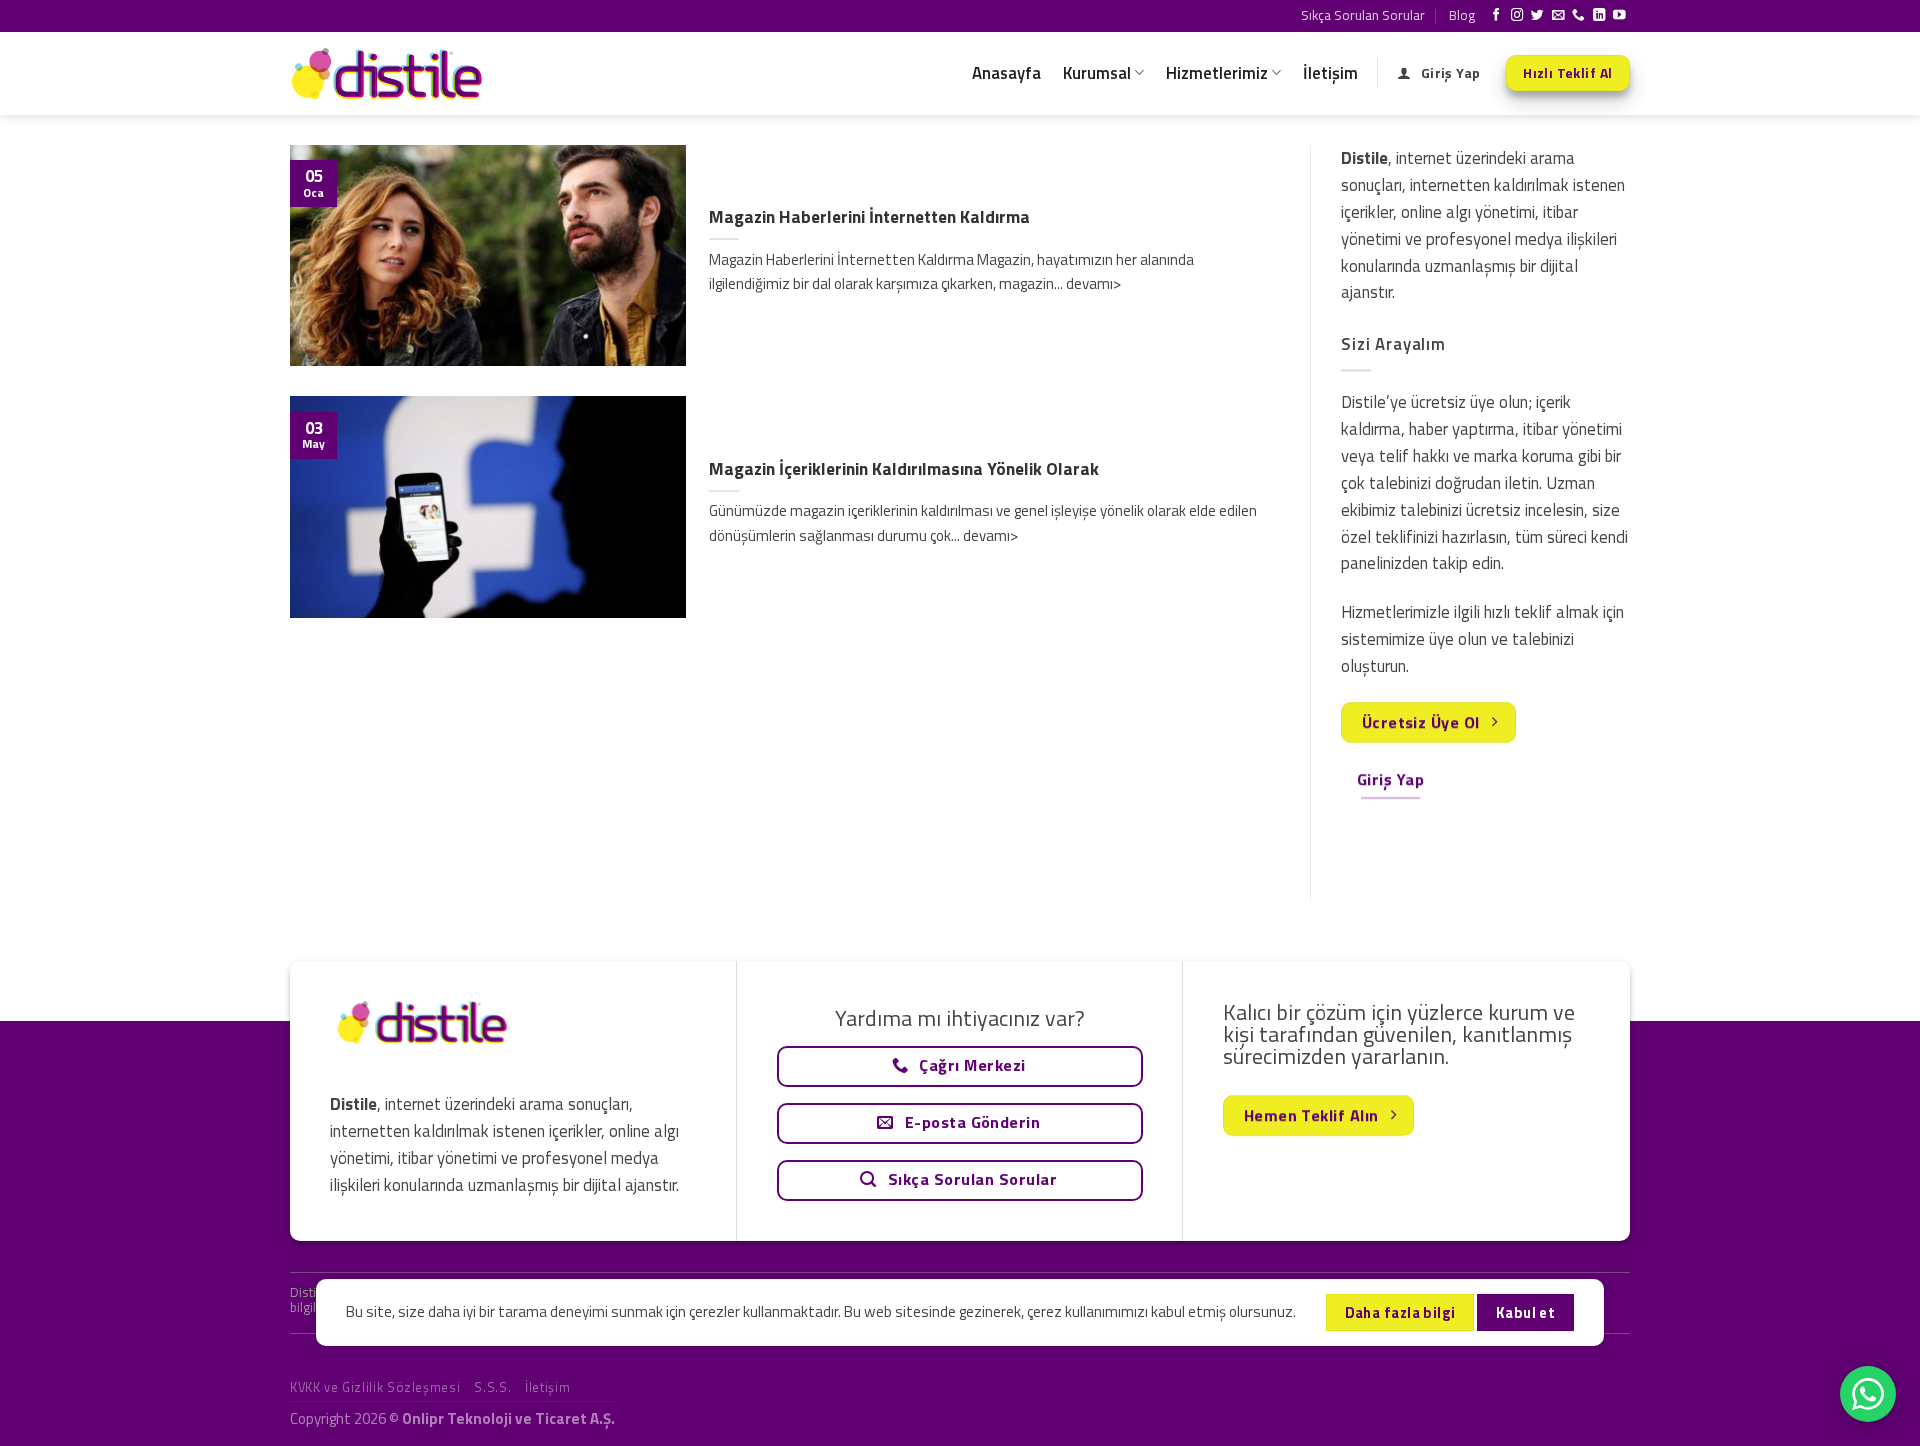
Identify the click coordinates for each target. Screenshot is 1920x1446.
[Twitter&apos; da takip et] (1537, 16)
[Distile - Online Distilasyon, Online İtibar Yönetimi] (390, 73)
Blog (1462, 15)
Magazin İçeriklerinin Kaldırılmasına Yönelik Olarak (904, 469)
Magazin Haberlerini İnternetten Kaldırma (869, 217)
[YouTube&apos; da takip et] (1619, 16)
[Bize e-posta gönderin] (1558, 16)
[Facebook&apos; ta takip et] (1496, 16)
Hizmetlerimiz (1217, 73)
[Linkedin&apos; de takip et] (1599, 16)
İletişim (1330, 73)
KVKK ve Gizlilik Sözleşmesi (375, 1387)
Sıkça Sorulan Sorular (1363, 15)
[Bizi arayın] (1578, 16)
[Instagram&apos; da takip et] (1517, 16)
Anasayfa (1006, 73)
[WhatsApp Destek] (1868, 1394)
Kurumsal (1097, 73)
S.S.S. (492, 1387)
